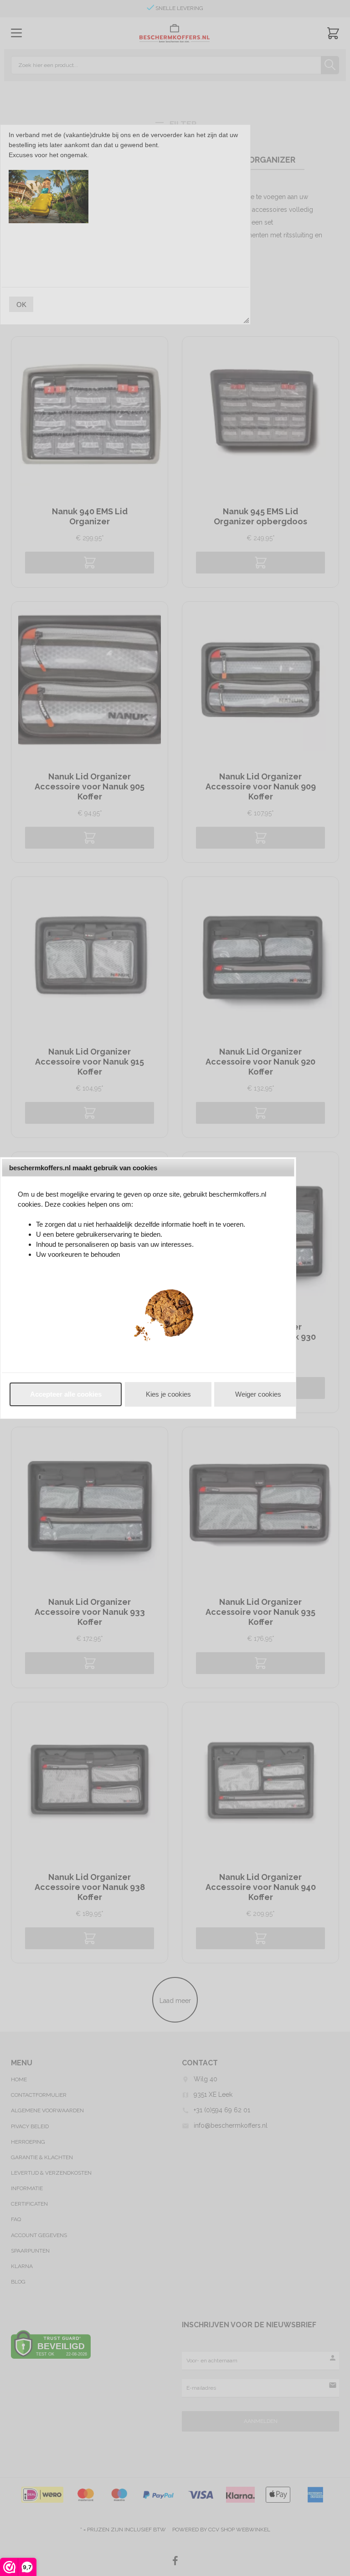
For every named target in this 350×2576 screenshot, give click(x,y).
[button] (66, 1394)
